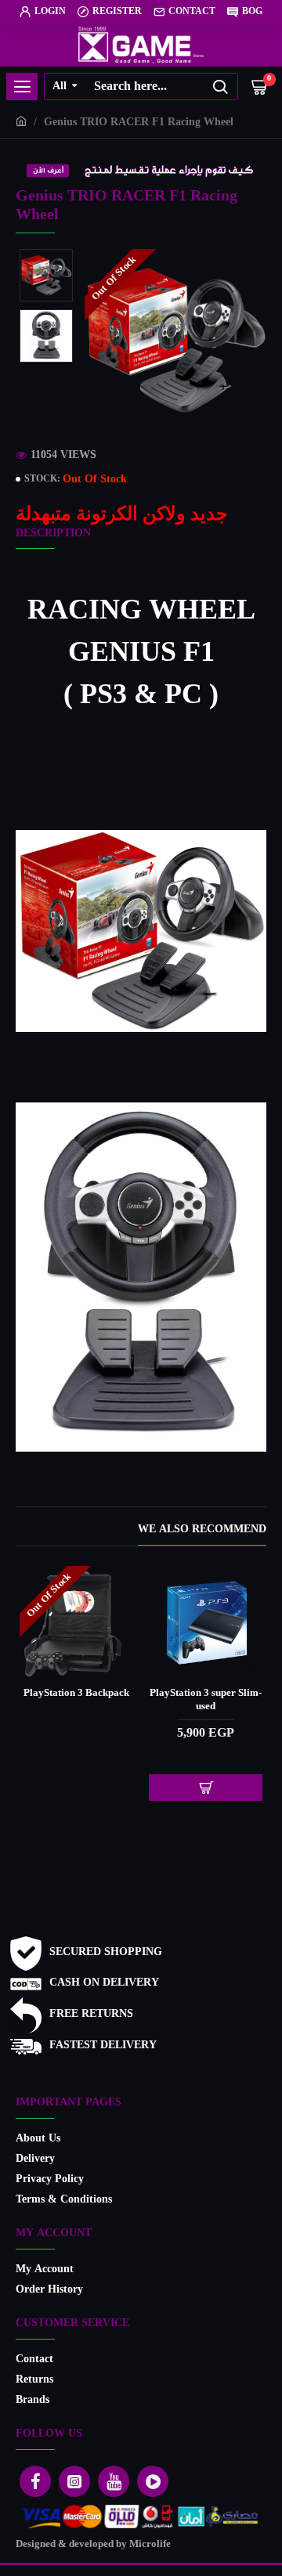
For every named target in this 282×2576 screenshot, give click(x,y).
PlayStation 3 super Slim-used (73, 1701)
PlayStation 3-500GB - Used (202, 1701)
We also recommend (202, 1531)
